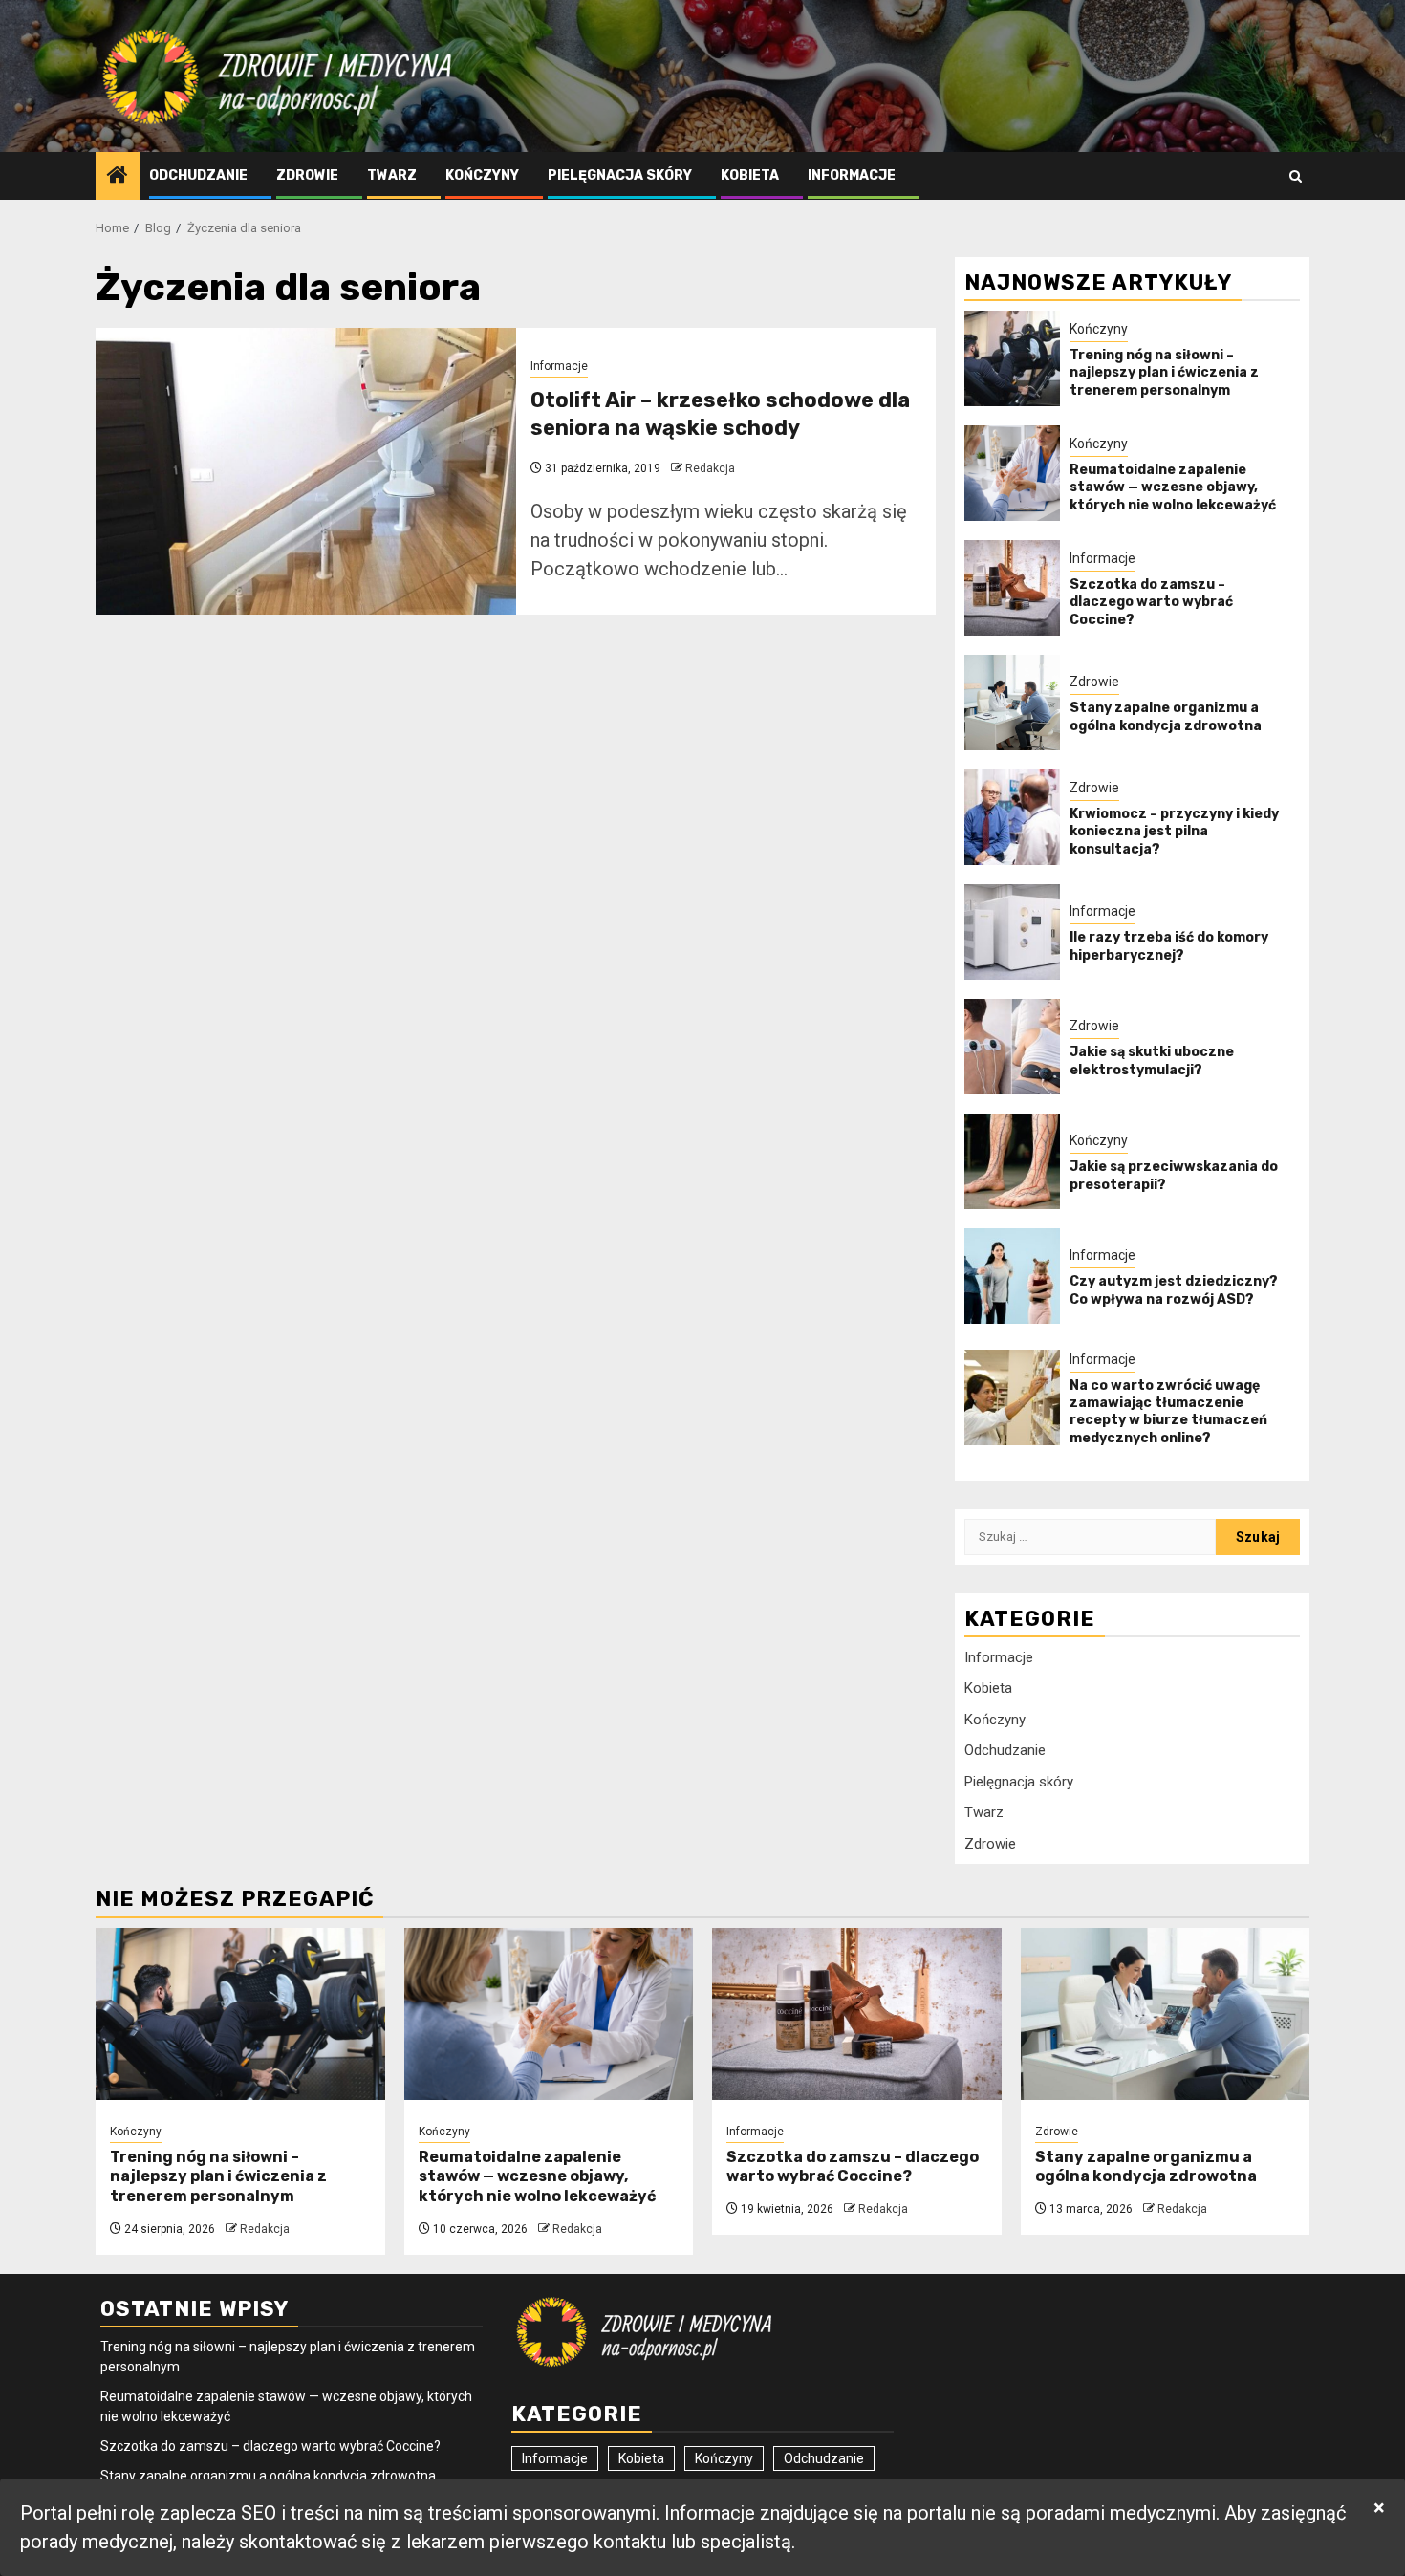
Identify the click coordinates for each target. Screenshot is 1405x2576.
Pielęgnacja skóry (620, 175)
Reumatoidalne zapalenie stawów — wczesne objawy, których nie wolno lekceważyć (1173, 487)
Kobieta (750, 175)
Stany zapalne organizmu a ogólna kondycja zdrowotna (1166, 716)
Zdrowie (307, 175)
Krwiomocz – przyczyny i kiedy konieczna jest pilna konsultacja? (1174, 831)
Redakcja (710, 468)
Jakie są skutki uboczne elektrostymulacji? (1152, 1061)
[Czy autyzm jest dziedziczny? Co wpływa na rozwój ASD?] (1012, 1276)
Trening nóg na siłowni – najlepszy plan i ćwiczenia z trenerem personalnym (1164, 372)
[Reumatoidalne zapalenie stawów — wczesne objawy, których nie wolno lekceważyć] (1012, 473)
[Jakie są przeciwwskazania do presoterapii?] (1012, 1161)
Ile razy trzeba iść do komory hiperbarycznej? (1169, 946)
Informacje (852, 175)
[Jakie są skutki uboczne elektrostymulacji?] (1012, 1047)
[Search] (1296, 176)
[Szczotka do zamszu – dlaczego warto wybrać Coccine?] (1012, 588)
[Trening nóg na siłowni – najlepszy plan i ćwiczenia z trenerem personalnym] (1012, 358)
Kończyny (482, 175)
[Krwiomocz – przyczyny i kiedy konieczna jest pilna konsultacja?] (1012, 817)
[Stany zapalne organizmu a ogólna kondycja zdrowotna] (1012, 703)
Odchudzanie (198, 175)
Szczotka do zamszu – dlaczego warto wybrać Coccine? (1151, 602)
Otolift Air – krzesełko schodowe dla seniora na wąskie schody (720, 414)
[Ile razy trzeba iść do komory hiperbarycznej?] (1012, 932)
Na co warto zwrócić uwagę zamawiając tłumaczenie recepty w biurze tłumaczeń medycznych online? (1168, 1412)
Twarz (392, 175)
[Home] (118, 177)
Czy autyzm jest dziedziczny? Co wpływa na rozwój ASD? (1174, 1290)
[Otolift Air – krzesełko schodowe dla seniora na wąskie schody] (306, 471)
